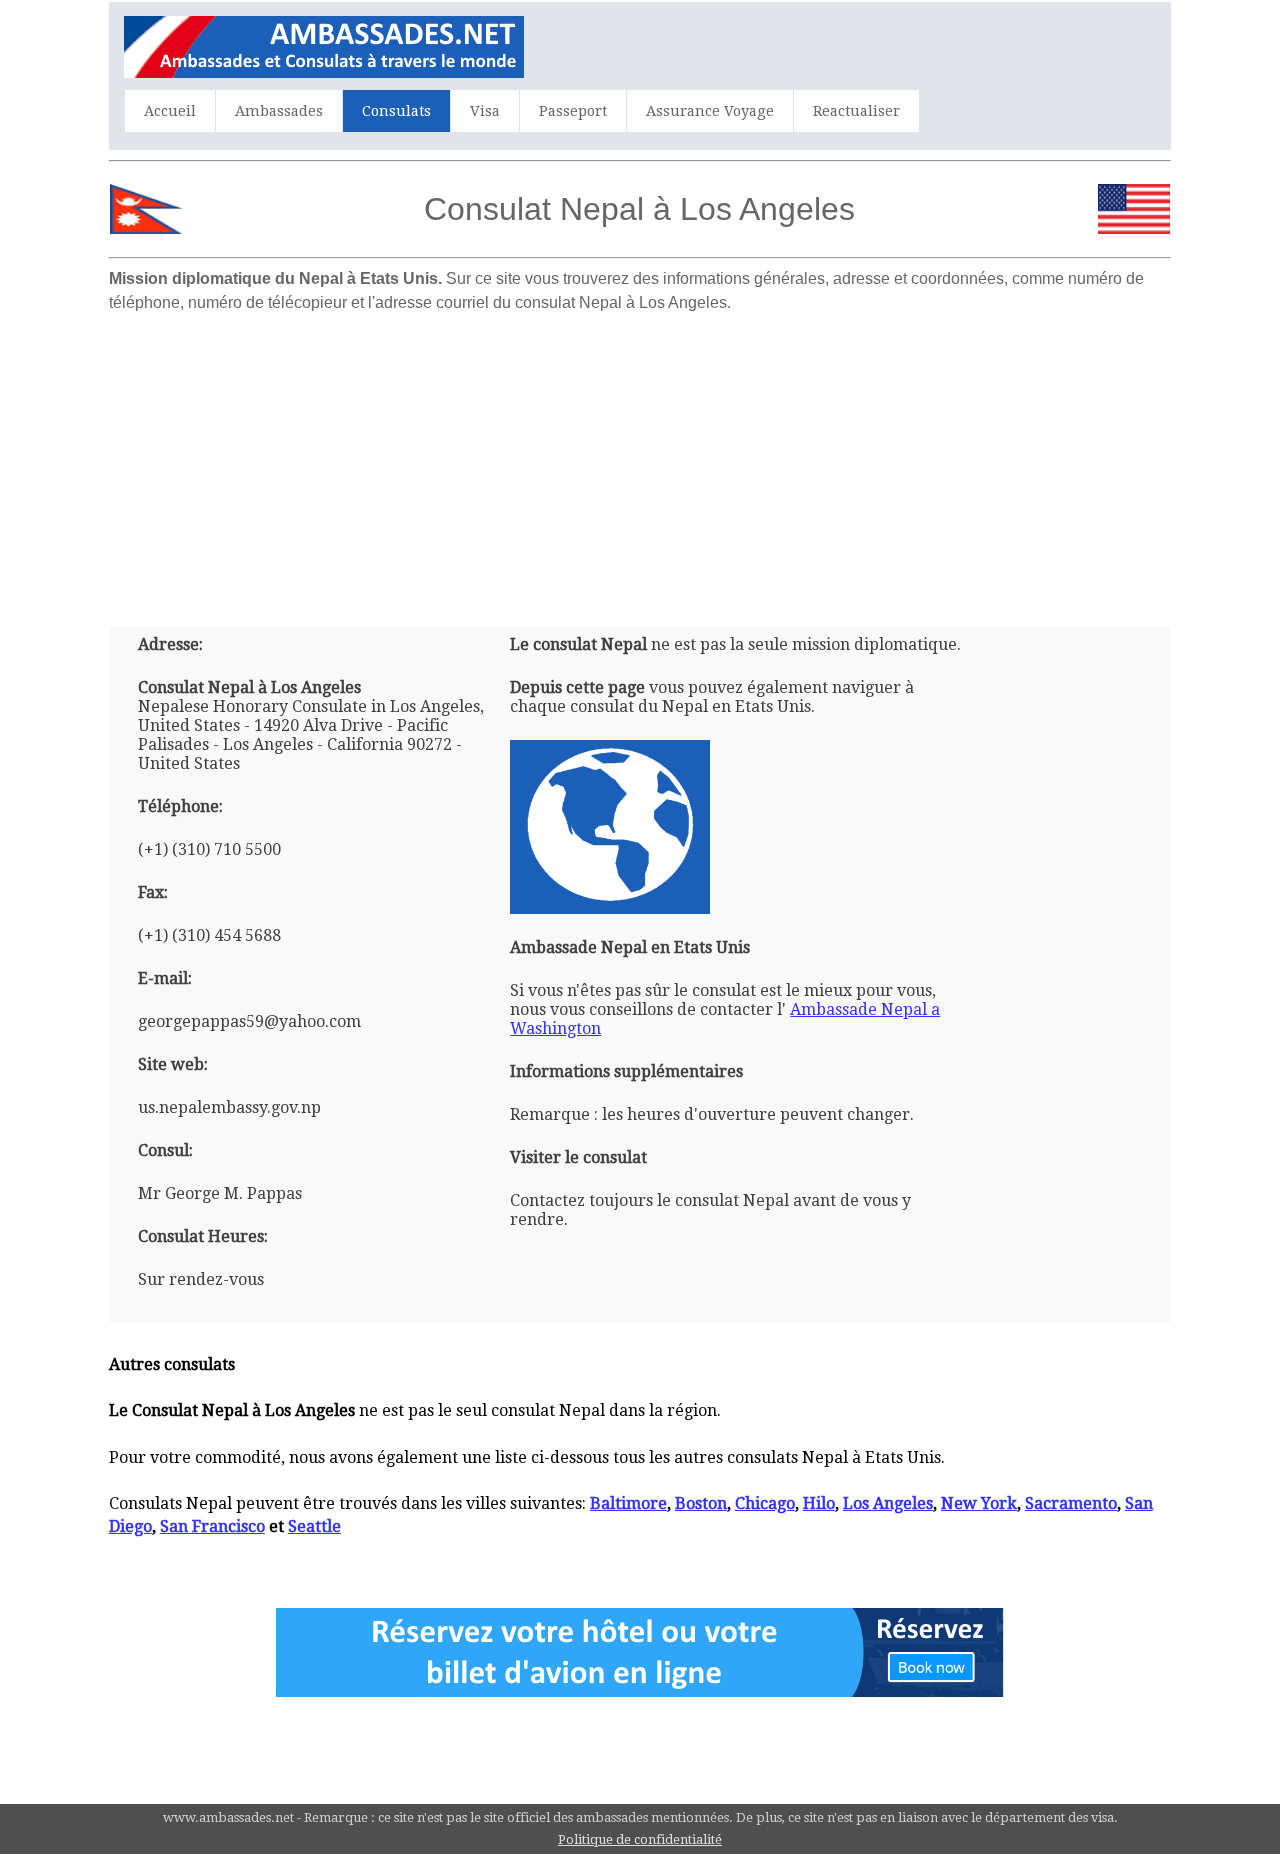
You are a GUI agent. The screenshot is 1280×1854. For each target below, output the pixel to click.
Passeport (573, 111)
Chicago (765, 1503)
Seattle (314, 1526)
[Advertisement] (640, 462)
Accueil (170, 111)
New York (979, 1503)
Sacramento (1071, 1503)
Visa (485, 111)
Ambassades (279, 111)
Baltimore (628, 1503)
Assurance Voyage (710, 111)
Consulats (396, 111)
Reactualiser (856, 111)
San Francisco (212, 1526)
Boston (701, 1503)
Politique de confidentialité (640, 1839)
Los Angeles (888, 1503)
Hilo (819, 1503)
